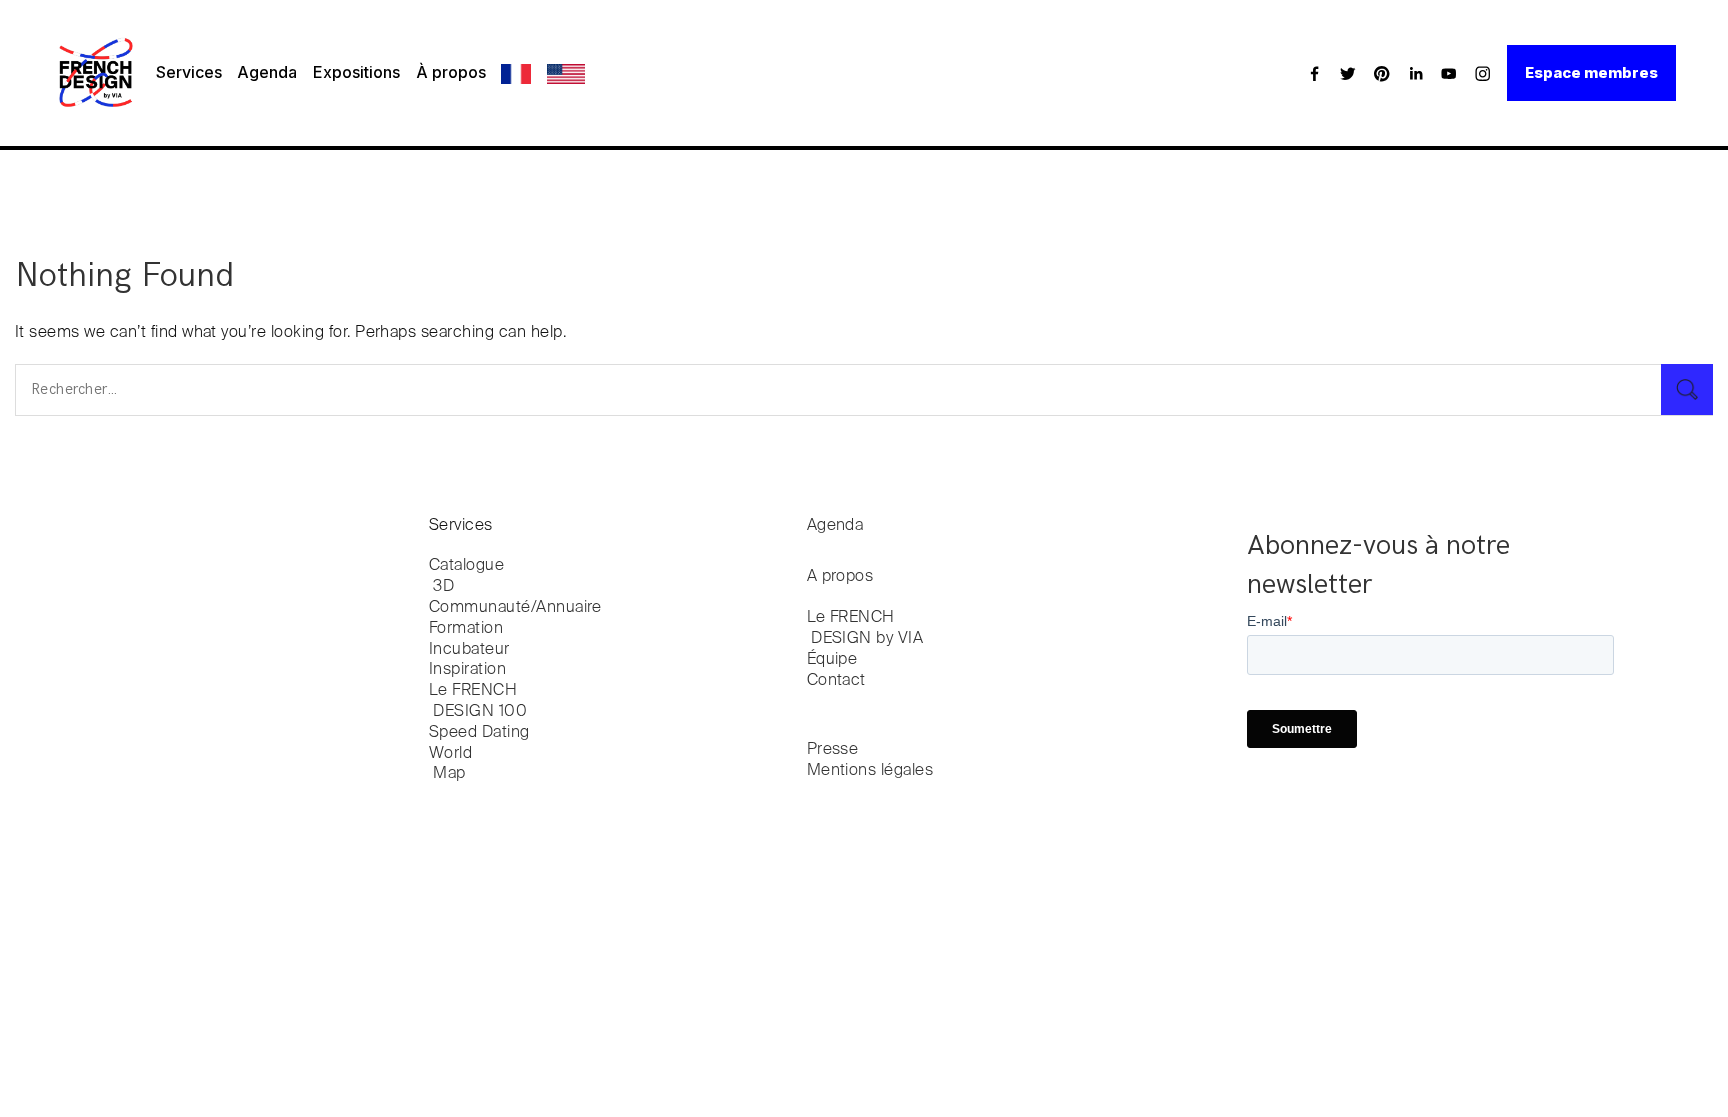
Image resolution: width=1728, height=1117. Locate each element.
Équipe (832, 660)
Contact (836, 681)
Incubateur (469, 650)
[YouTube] (1449, 73)
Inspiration (467, 670)
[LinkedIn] (1416, 73)
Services (189, 72)
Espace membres (1591, 72)
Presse (833, 750)
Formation (466, 629)
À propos (451, 72)
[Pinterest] (1382, 73)
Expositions (356, 72)
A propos (840, 577)
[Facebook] (1315, 73)
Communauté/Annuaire (515, 608)
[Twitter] (1348, 73)
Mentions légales (870, 771)
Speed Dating (479, 733)
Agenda (267, 72)
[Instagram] (1483, 73)
